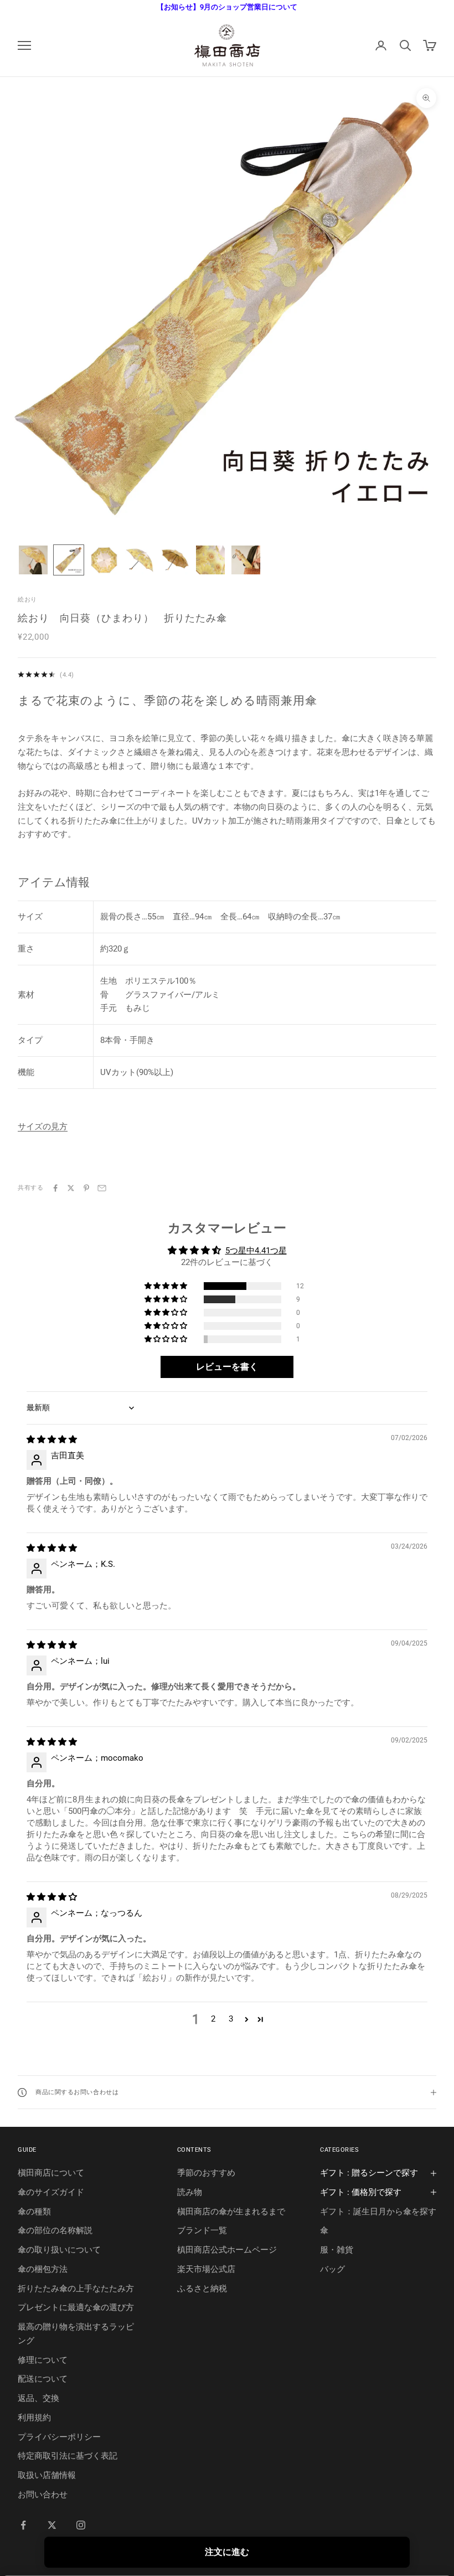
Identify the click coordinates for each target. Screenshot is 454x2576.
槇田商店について (51, 2173)
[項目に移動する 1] (33, 560)
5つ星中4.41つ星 (256, 1251)
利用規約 (34, 2418)
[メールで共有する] (102, 1188)
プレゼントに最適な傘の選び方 (76, 2307)
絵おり (27, 600)
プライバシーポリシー (59, 2437)
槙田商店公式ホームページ (227, 2250)
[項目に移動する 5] (175, 560)
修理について (43, 2360)
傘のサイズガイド (51, 2192)
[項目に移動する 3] (104, 560)
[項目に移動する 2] (69, 560)
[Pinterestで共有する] (86, 1188)
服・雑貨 (337, 2250)
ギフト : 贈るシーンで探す (369, 2173)
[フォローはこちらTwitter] (52, 2525)
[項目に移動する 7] (246, 560)
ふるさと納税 (202, 2289)
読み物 (190, 2192)
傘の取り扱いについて (59, 2250)
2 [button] (213, 2019)
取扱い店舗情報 (47, 2475)
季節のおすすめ (206, 2173)
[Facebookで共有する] (55, 1188)
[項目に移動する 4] (140, 560)
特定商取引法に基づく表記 (68, 2456)
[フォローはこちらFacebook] (23, 2525)
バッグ (332, 2269)
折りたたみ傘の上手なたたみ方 (76, 2289)
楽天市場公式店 (206, 2269)
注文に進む (227, 2552)
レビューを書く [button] (227, 1367)
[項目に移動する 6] (210, 560)
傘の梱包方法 (43, 2269)
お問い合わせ (43, 2495)
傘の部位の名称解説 (55, 2230)
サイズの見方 (43, 1127)
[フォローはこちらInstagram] (81, 2525)
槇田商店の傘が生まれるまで (231, 2212)
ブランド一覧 (202, 2230)
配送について (43, 2379)
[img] (52, 1439)
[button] (167, 1286)
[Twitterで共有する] (71, 1188)
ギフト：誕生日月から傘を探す (378, 2212)
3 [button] (231, 2019)
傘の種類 (34, 2212)
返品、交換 (38, 2398)
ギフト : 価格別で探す (361, 2192)
